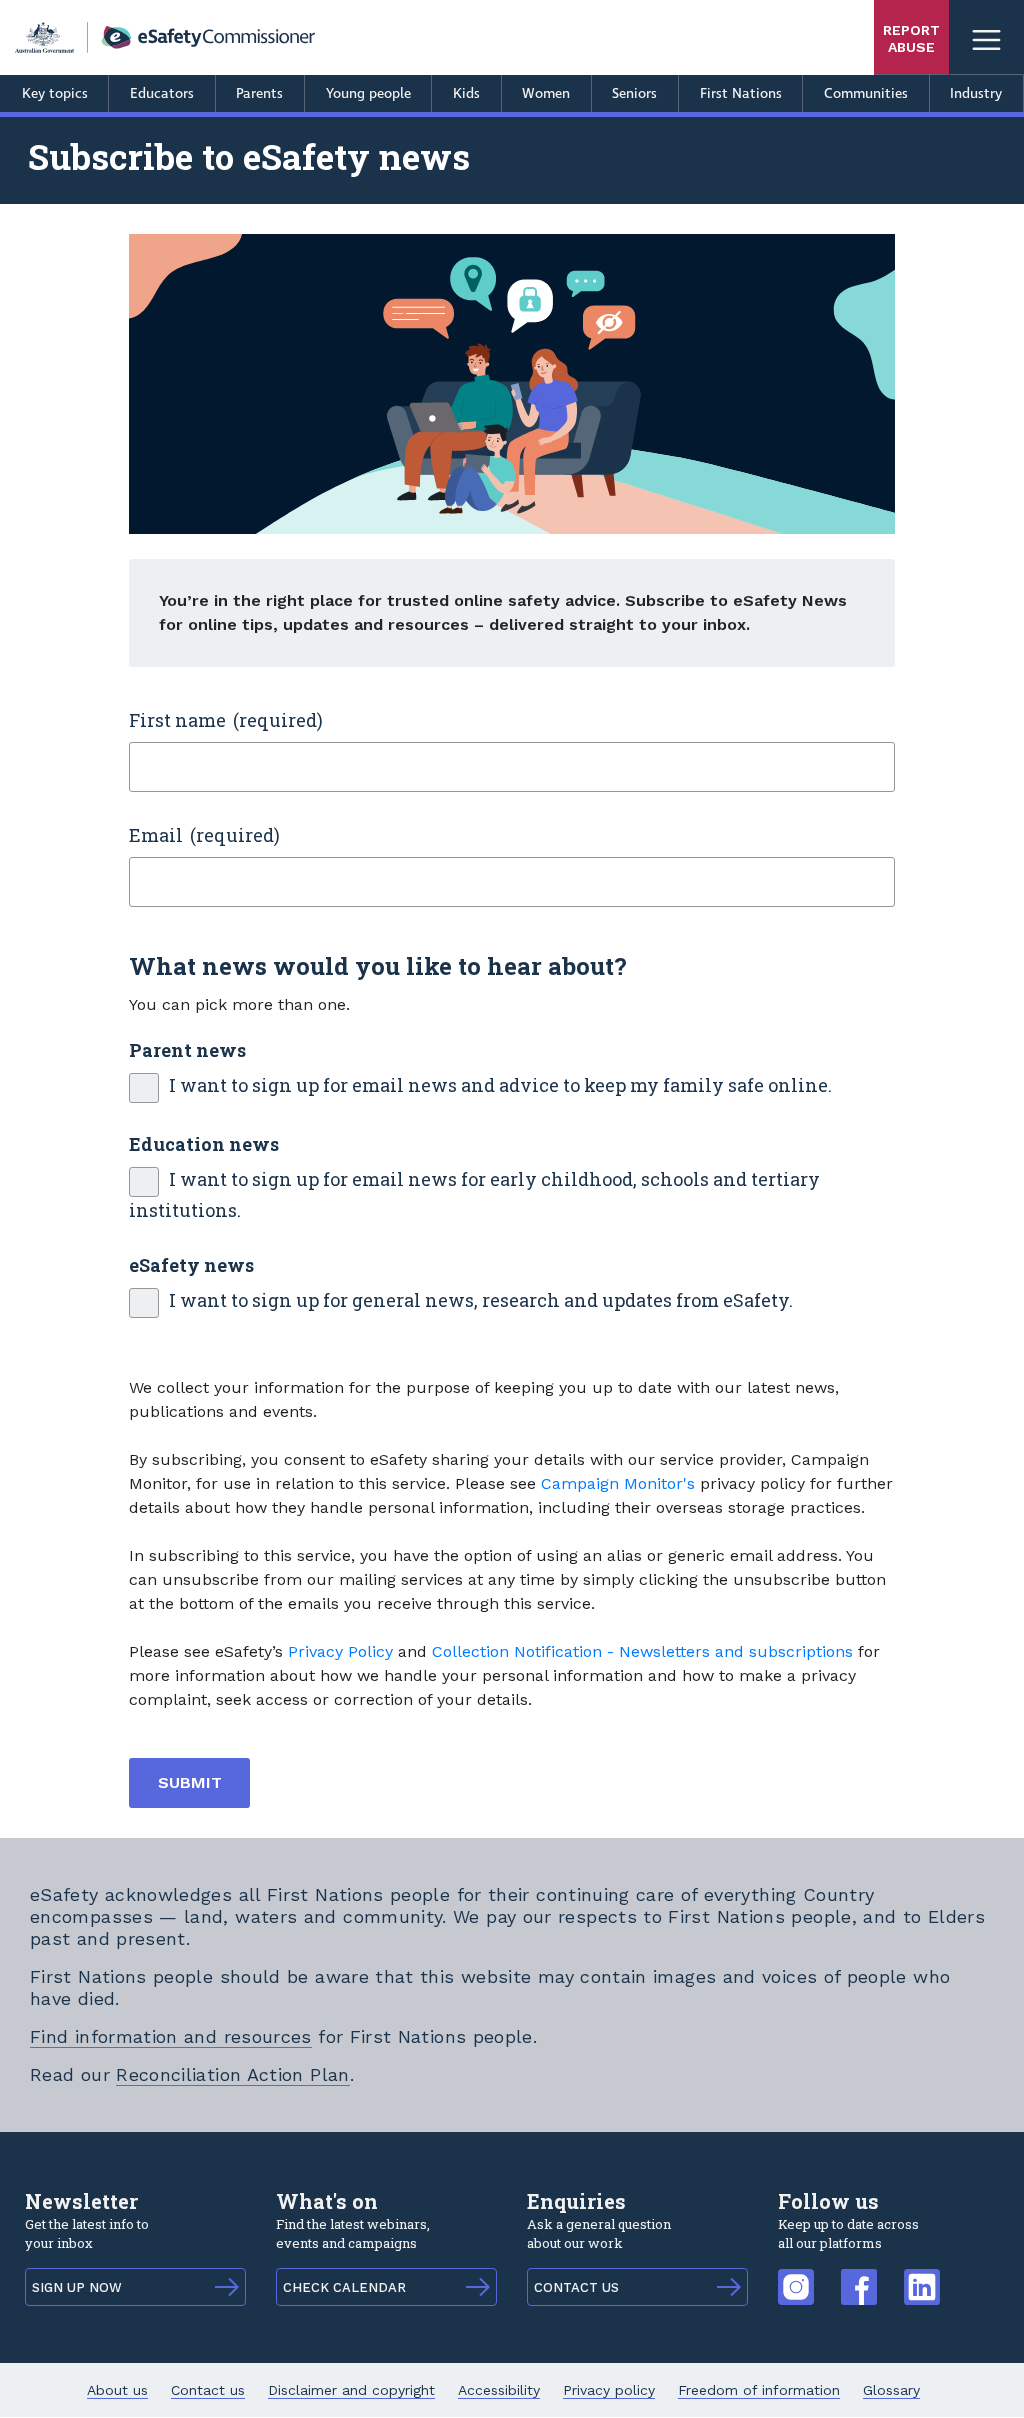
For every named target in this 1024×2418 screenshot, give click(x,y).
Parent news (187, 1050)
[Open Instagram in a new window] (796, 2276)
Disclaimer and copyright (351, 2390)
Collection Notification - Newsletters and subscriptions (642, 1651)
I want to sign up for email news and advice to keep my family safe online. (500, 1085)
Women (546, 93)
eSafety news (191, 1265)
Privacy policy (609, 2390)
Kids (466, 93)
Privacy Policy (340, 1651)
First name (177, 720)
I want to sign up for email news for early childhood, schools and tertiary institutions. (474, 1194)
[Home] (165, 38)
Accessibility (499, 2390)
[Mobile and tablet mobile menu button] (986, 37)
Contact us (208, 2390)
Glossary (891, 2390)
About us (117, 2390)
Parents (259, 93)
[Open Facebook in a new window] (859, 2276)
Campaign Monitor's (618, 1483)
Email (156, 835)
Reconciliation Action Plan (232, 2074)
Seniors (634, 93)
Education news (204, 1144)
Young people (368, 93)
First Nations (741, 93)
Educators (162, 93)
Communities (866, 93)
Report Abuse (911, 38)
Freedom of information (759, 2390)
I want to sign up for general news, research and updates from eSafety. (481, 1300)
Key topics (55, 93)
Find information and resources (171, 2036)
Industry (976, 93)
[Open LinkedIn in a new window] (922, 2276)
